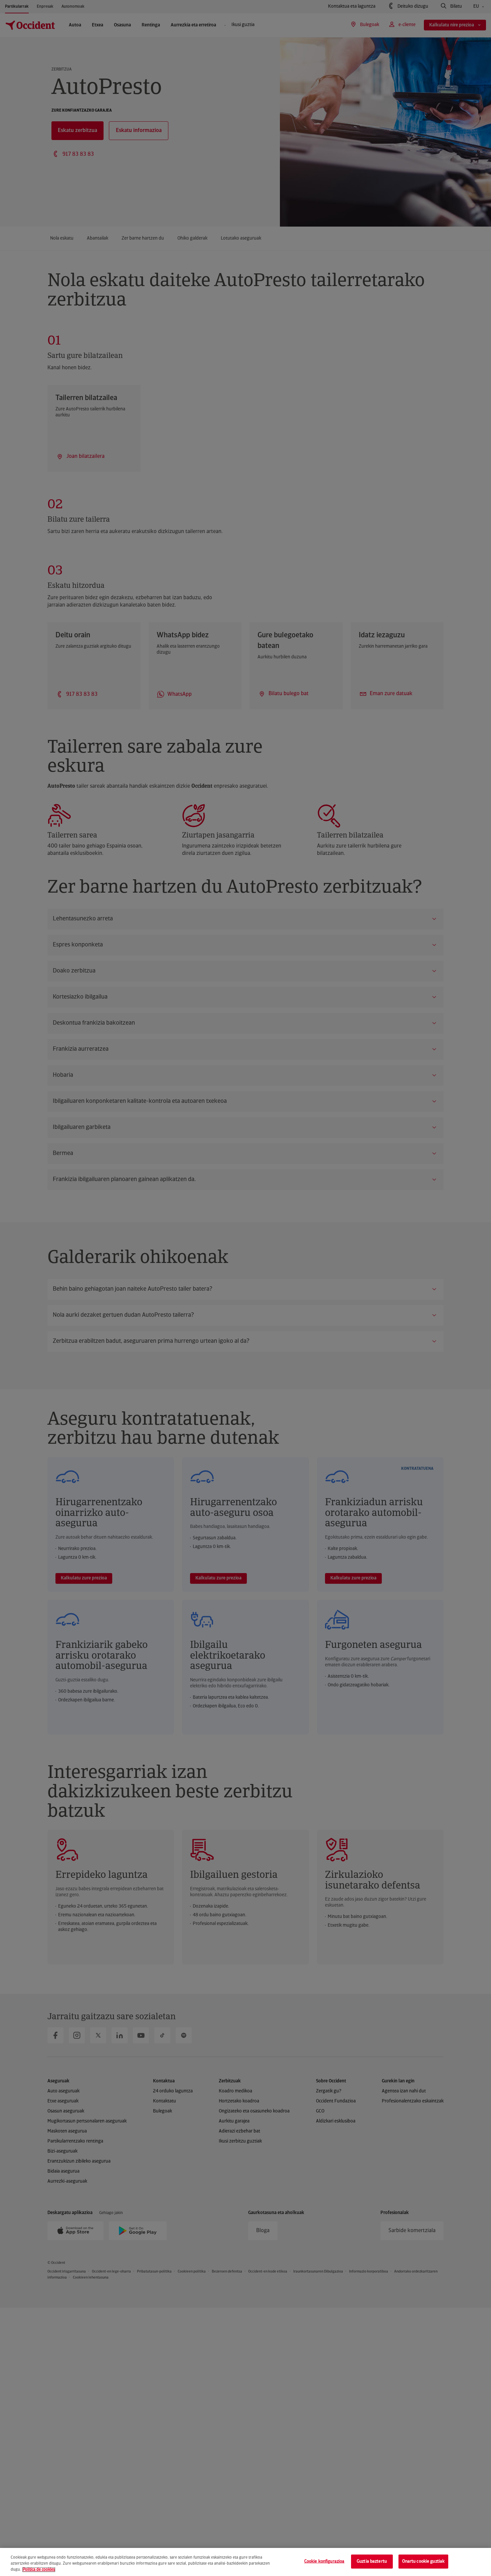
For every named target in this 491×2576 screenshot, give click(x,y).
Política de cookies (39, 2570)
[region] (246, 2562)
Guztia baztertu (372, 2561)
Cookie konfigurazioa (324, 2561)
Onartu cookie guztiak (424, 2561)
